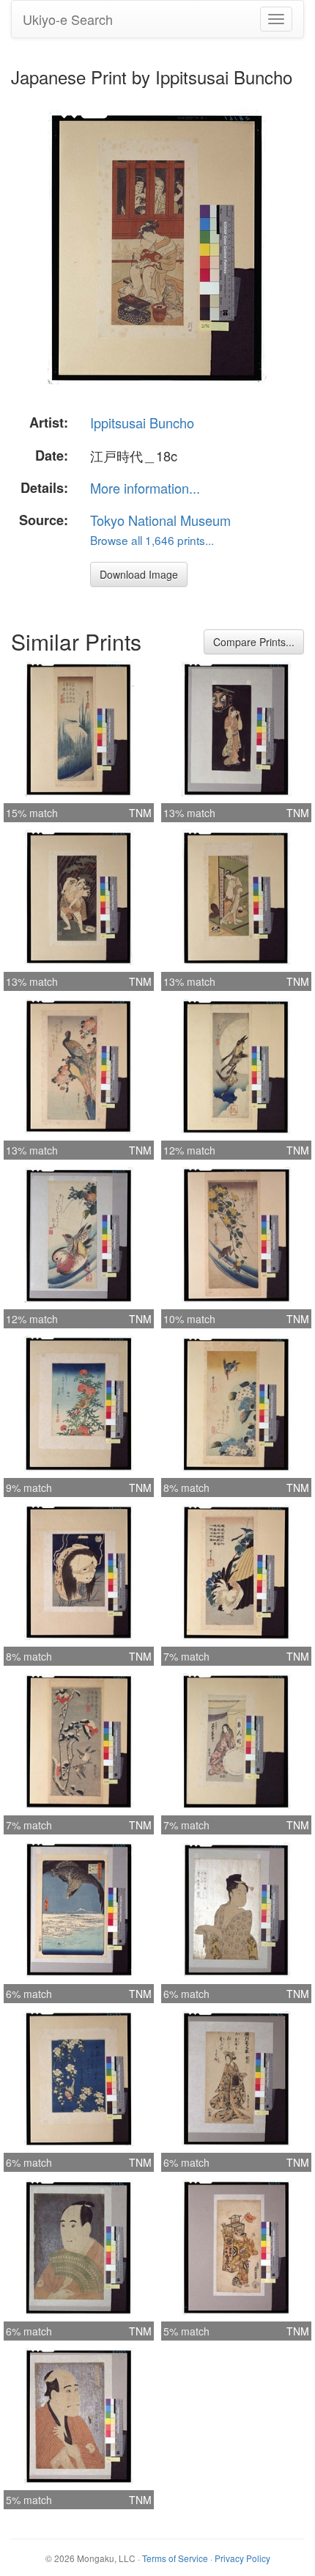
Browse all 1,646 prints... (152, 540)
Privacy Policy (242, 2558)
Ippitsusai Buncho (142, 422)
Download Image (139, 574)
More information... (145, 488)
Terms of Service (175, 2558)
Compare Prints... (254, 642)
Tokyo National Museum (160, 520)
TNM (140, 813)
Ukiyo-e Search (68, 19)
